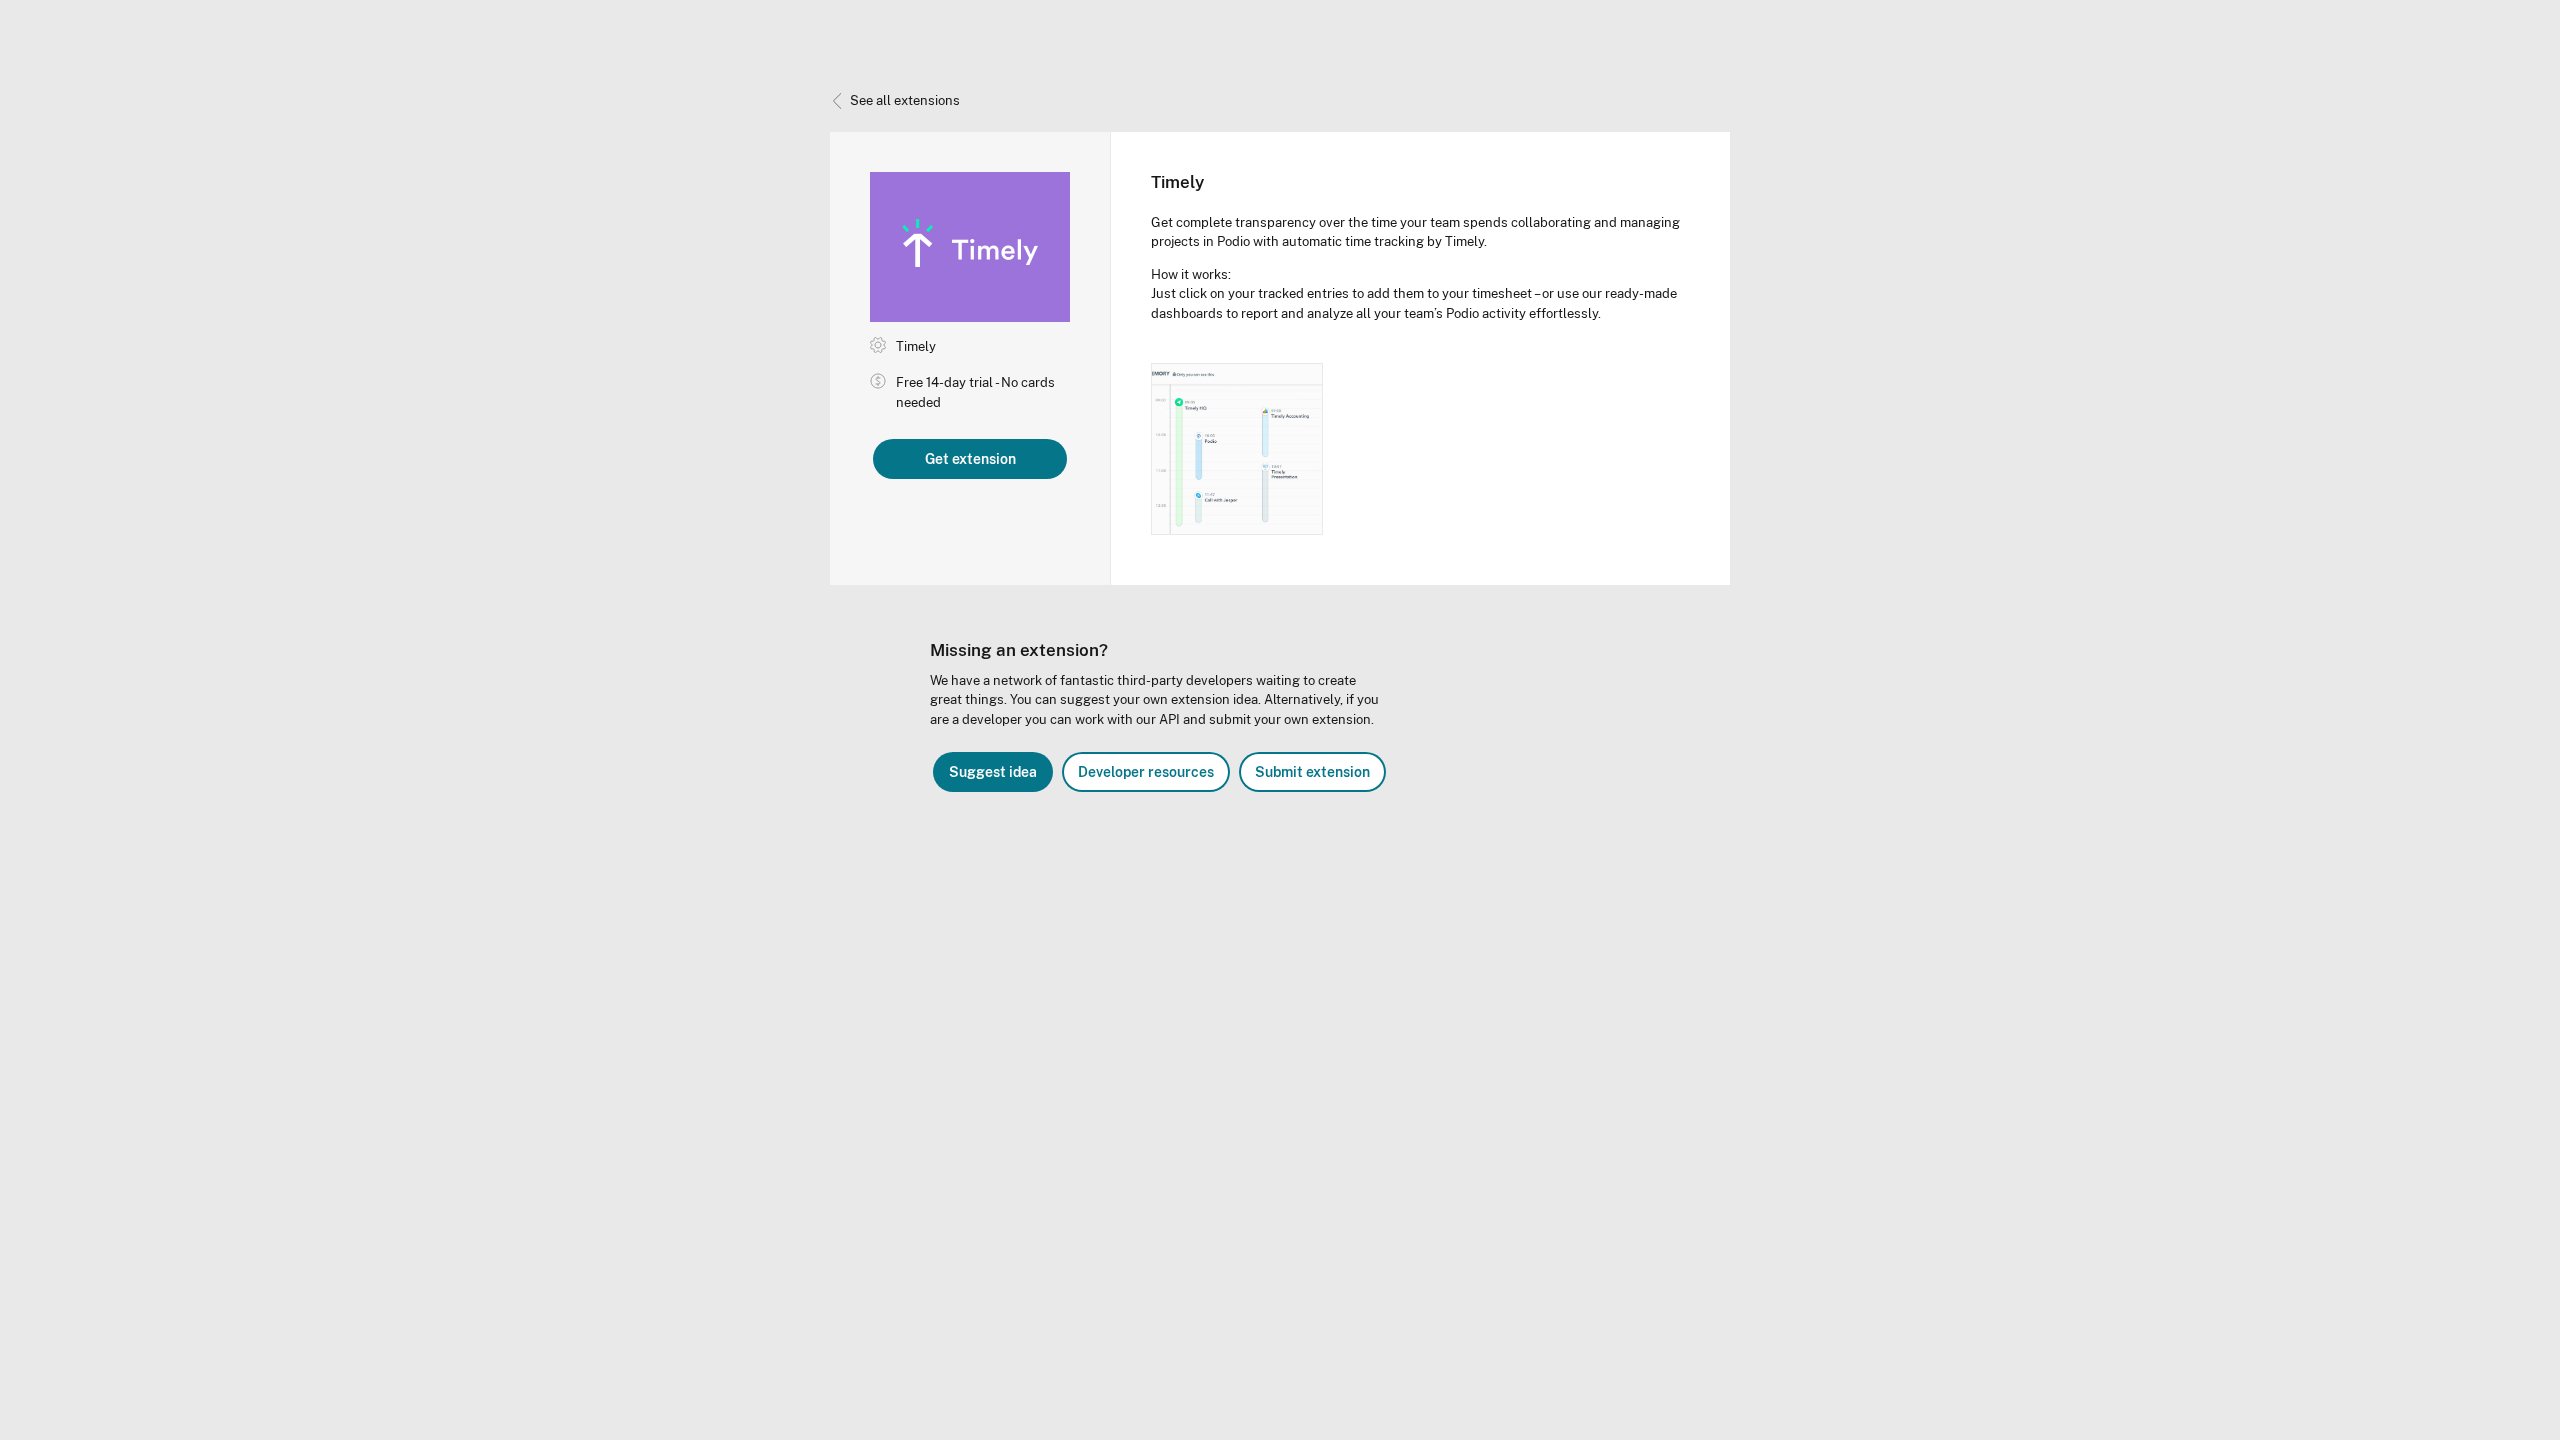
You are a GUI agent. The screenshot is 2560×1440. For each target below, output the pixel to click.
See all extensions (905, 100)
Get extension (970, 459)
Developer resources (1146, 772)
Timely (916, 346)
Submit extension (1312, 772)
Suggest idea (993, 772)
